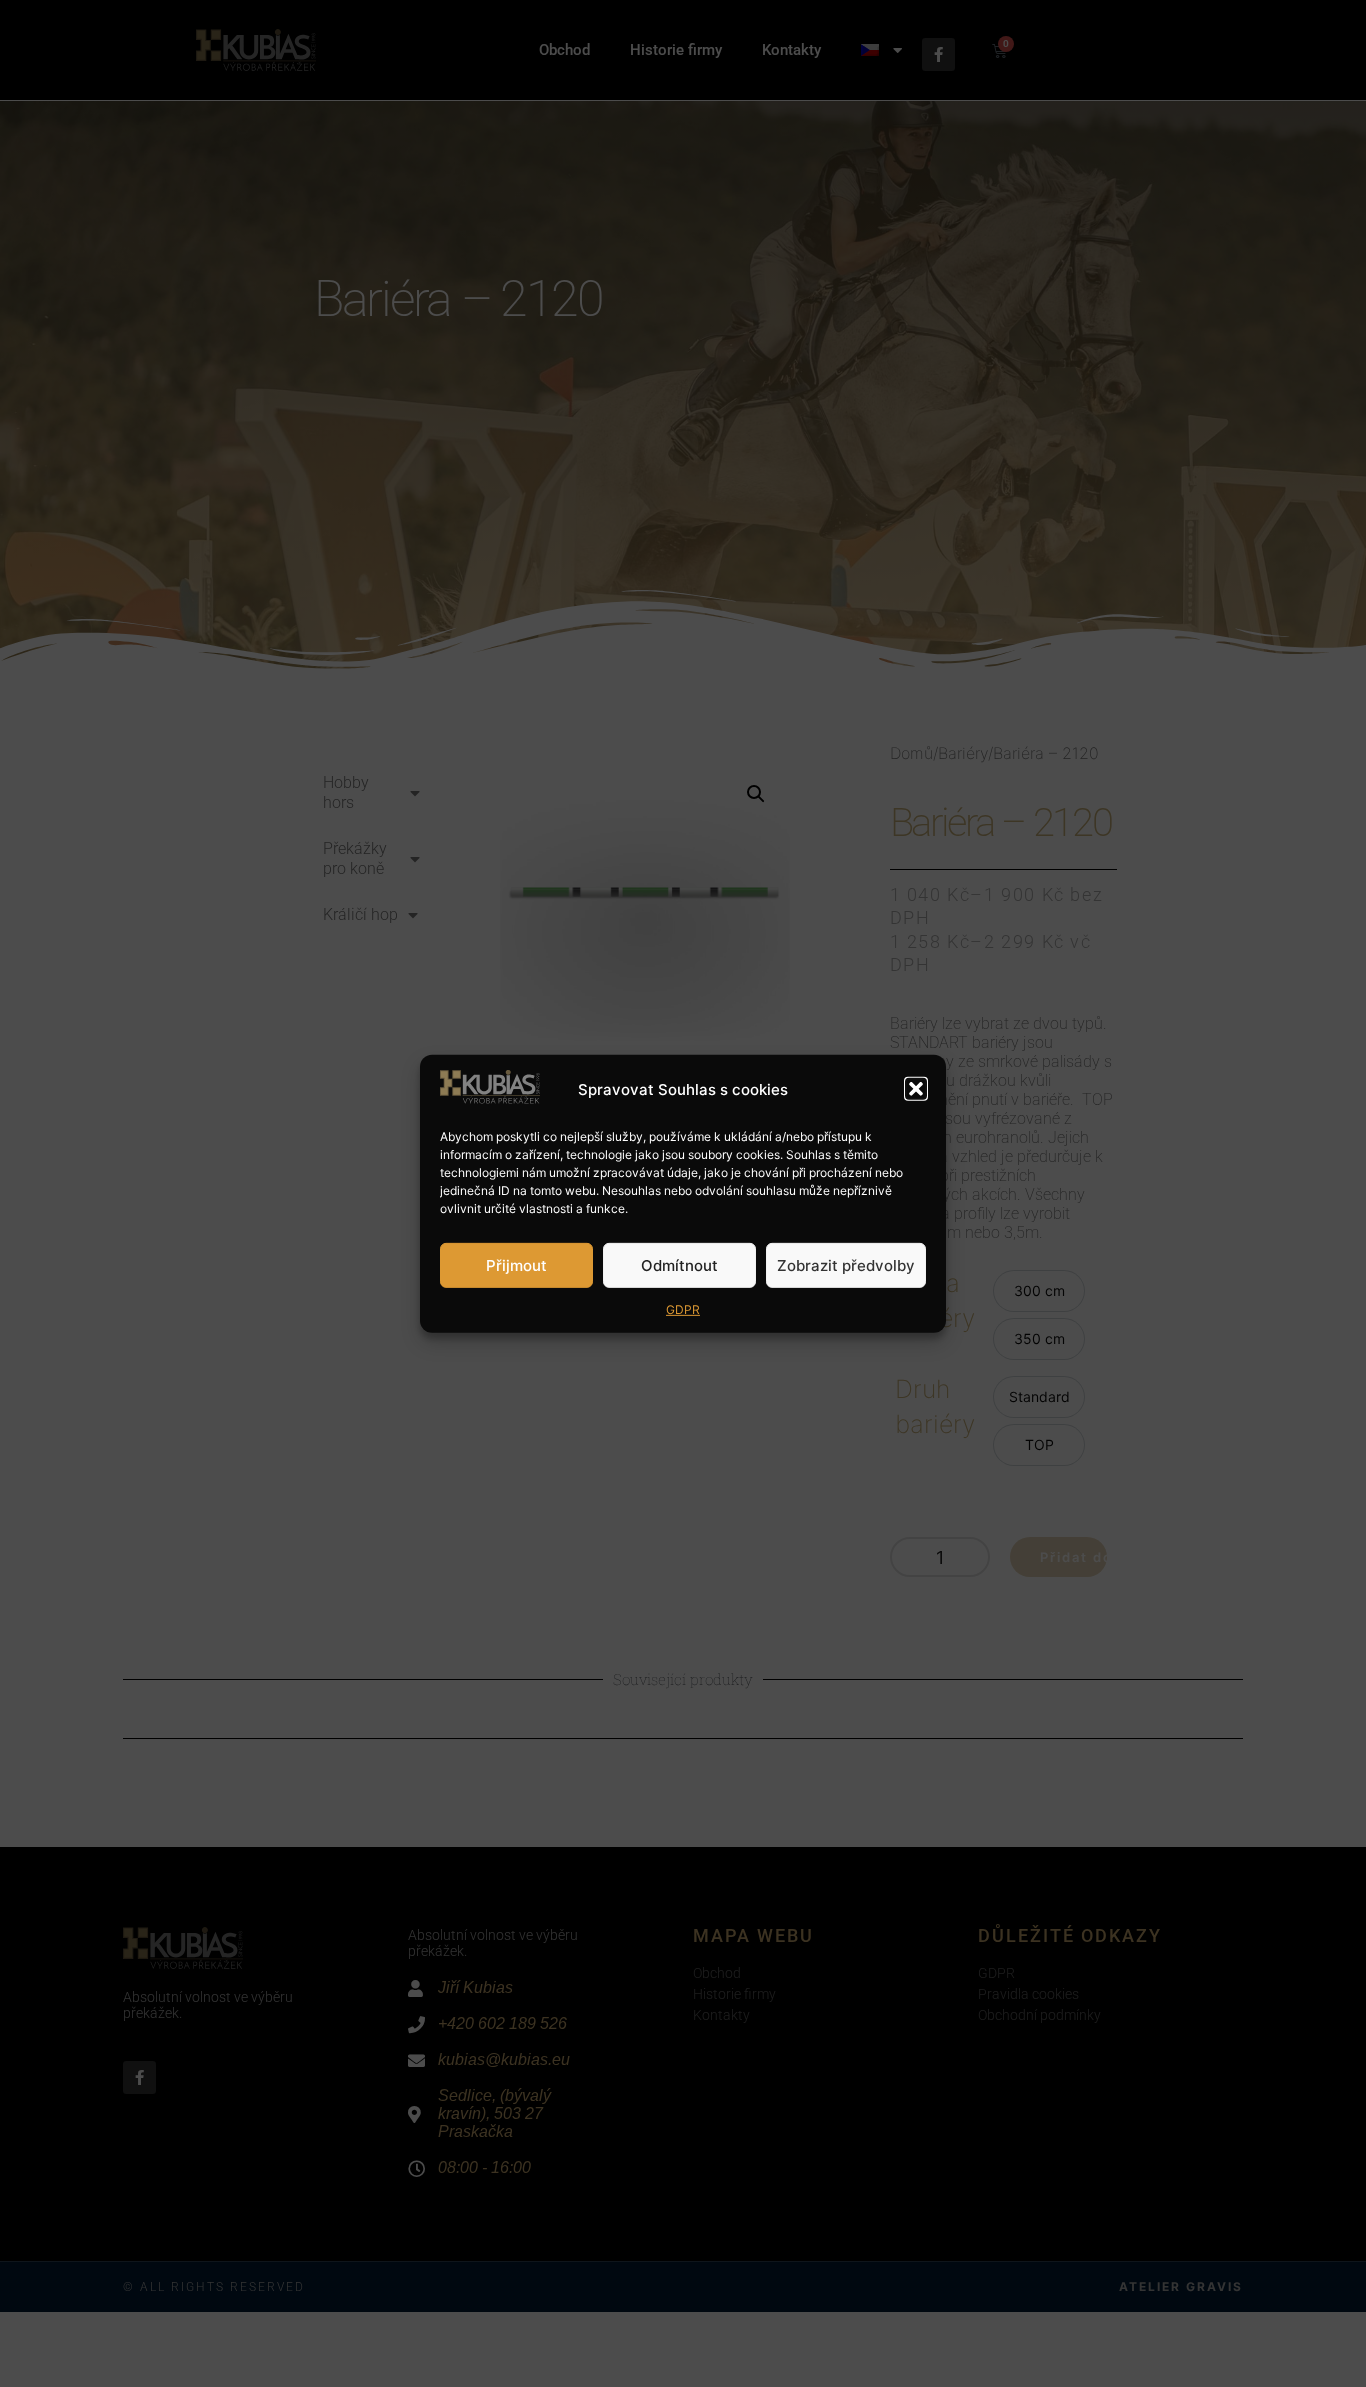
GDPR (683, 1309)
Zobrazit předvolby (846, 1264)
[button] (916, 1089)
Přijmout (516, 1264)
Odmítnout (679, 1264)
